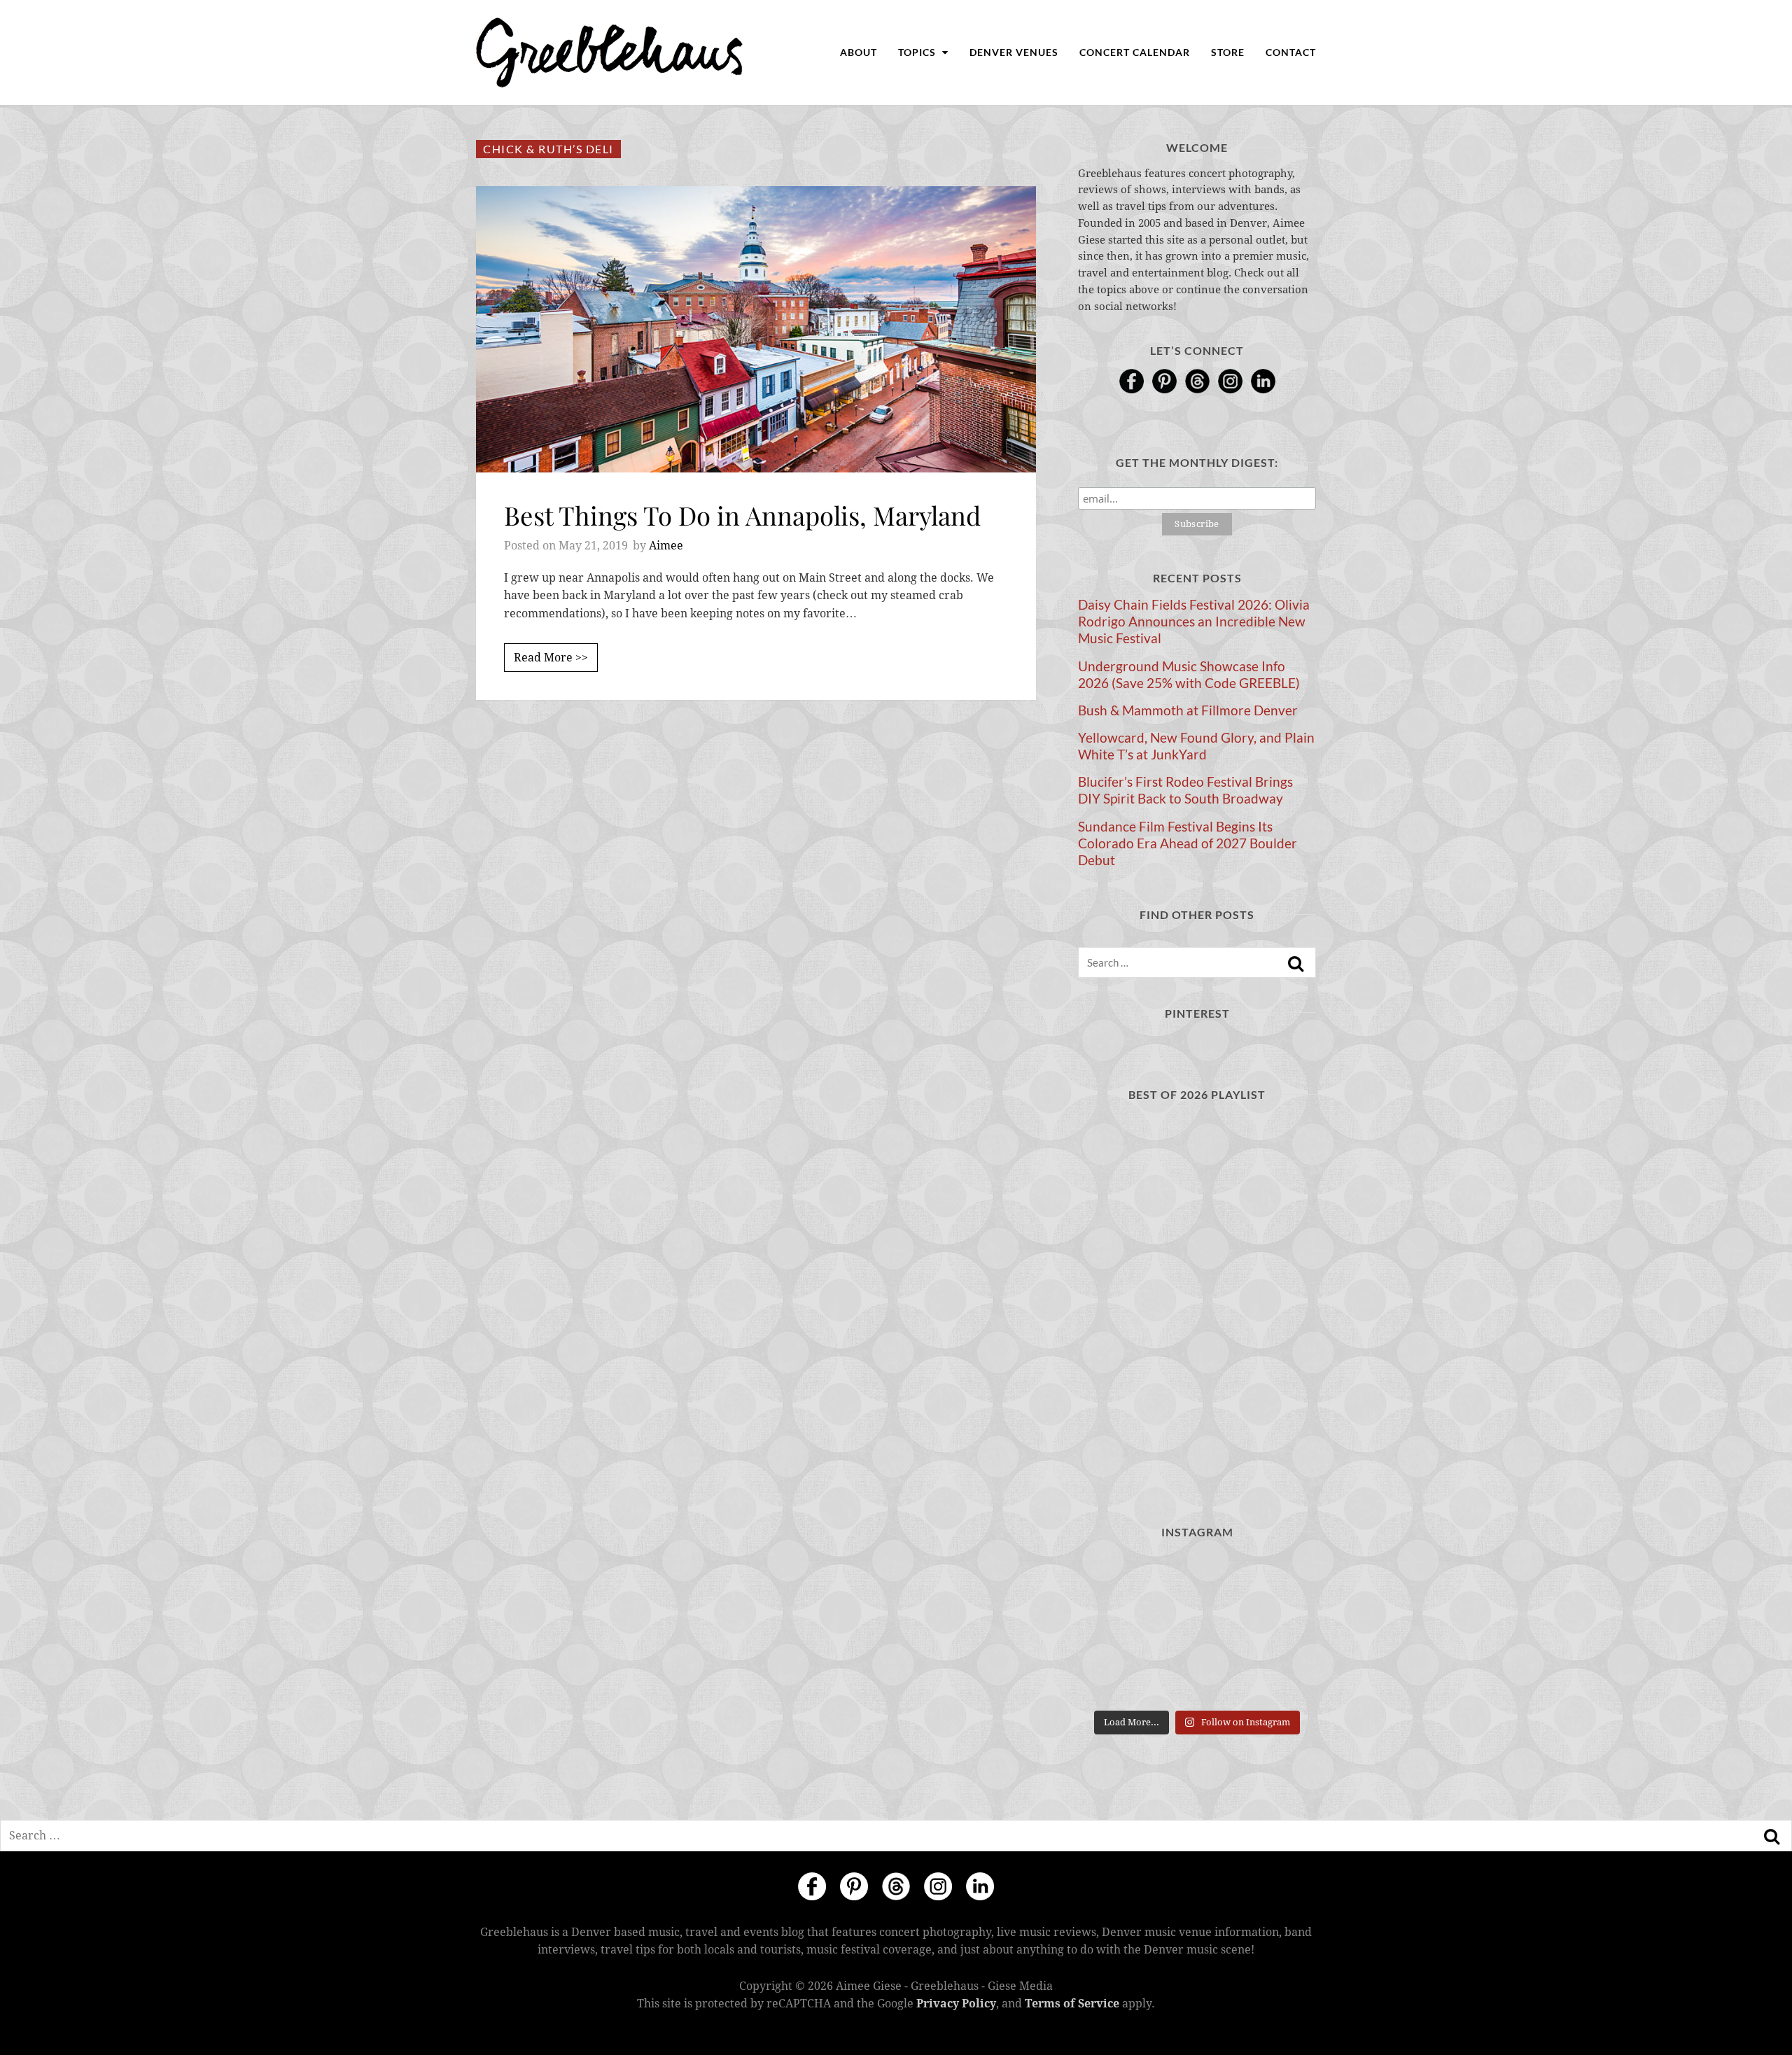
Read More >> (551, 658)
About (859, 52)
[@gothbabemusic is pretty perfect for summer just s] (1115, 1579)
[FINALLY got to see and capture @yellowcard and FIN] (1115, 1678)
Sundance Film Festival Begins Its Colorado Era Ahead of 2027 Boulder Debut (1188, 843)
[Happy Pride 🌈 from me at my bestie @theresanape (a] (1279, 1678)
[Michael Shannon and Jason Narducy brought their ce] (1115, 1628)
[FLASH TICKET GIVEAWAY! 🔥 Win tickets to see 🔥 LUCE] (1197, 1628)
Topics (918, 52)
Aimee (666, 546)
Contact (1291, 52)
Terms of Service (1072, 2004)
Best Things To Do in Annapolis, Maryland (742, 515)
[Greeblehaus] (609, 52)
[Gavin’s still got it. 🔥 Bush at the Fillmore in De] (1279, 1628)
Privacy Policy (956, 2004)
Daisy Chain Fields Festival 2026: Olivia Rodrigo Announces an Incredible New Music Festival (1194, 622)
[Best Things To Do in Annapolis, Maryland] (756, 329)
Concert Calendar (1135, 52)
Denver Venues (1014, 52)
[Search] (1296, 964)
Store (1228, 52)
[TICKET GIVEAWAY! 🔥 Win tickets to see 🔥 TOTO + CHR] (1197, 1579)
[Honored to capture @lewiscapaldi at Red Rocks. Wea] (1197, 1678)
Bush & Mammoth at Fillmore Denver (1188, 710)
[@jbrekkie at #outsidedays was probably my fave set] (1279, 1579)
